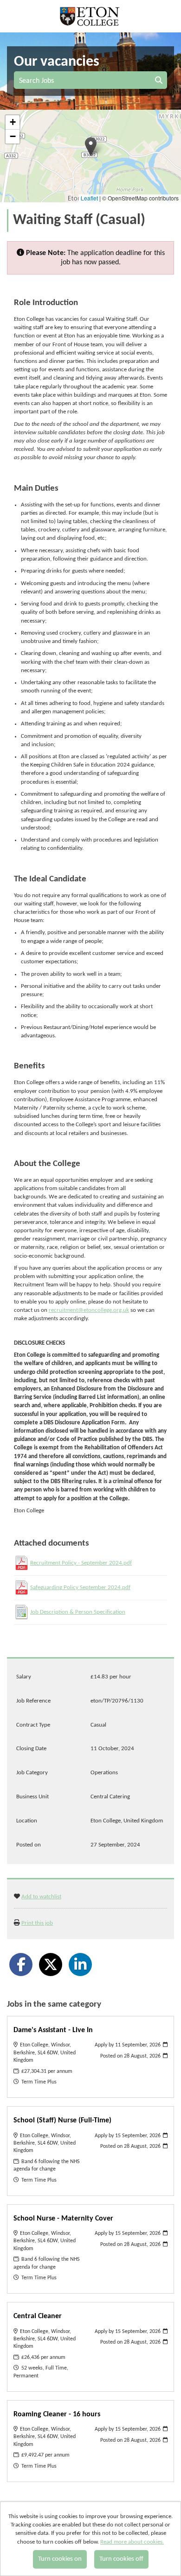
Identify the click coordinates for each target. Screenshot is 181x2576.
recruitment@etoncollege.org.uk (89, 1310)
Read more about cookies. (132, 2542)
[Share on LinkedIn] (80, 1965)
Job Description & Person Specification (78, 1612)
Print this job (37, 1923)
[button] (91, 147)
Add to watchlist (41, 1897)
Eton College (91, 16)
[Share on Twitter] (51, 1965)
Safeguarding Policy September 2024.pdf (80, 1587)
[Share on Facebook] (21, 1965)
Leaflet (89, 198)
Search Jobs (38, 81)
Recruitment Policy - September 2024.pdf (81, 1563)
